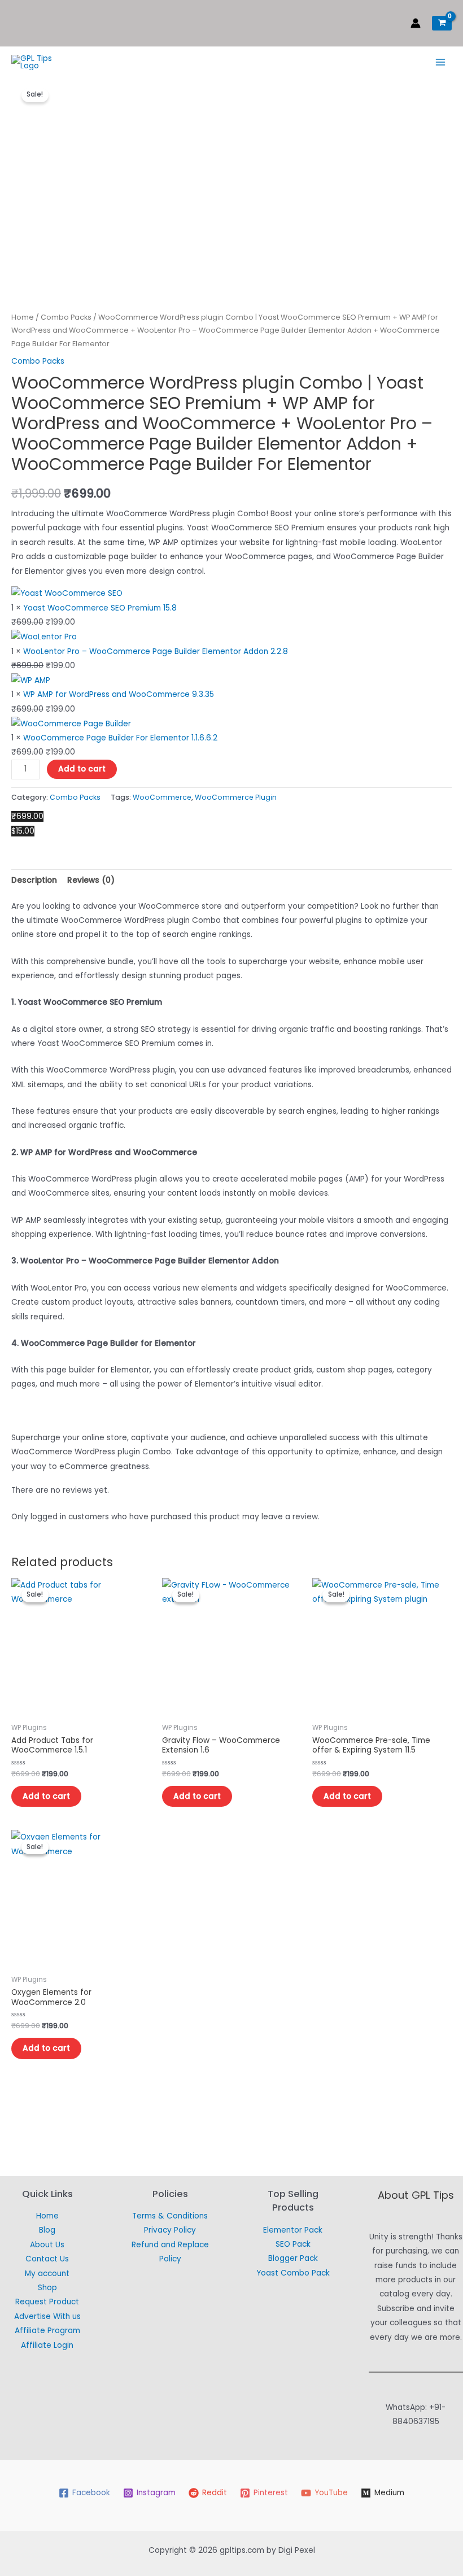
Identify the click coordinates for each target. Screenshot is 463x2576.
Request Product (47, 2302)
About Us (47, 2245)
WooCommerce (162, 797)
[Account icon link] (416, 23)
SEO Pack (293, 2244)
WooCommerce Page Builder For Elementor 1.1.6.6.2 (120, 738)
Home (23, 317)
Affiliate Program (47, 2331)
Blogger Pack (293, 2258)
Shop (47, 2288)
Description (34, 880)
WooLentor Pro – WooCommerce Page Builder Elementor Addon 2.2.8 (156, 651)
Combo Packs (66, 317)
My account (47, 2274)
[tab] (34, 880)
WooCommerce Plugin (236, 797)
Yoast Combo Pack (293, 2273)
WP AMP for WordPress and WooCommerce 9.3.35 (119, 694)
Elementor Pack (293, 2230)
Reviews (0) (91, 880)
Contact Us (47, 2259)
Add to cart (82, 769)
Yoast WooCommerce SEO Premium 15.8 (100, 608)
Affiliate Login (47, 2345)
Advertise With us (47, 2316)
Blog (47, 2230)
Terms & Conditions (170, 2216)
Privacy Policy (170, 2230)
